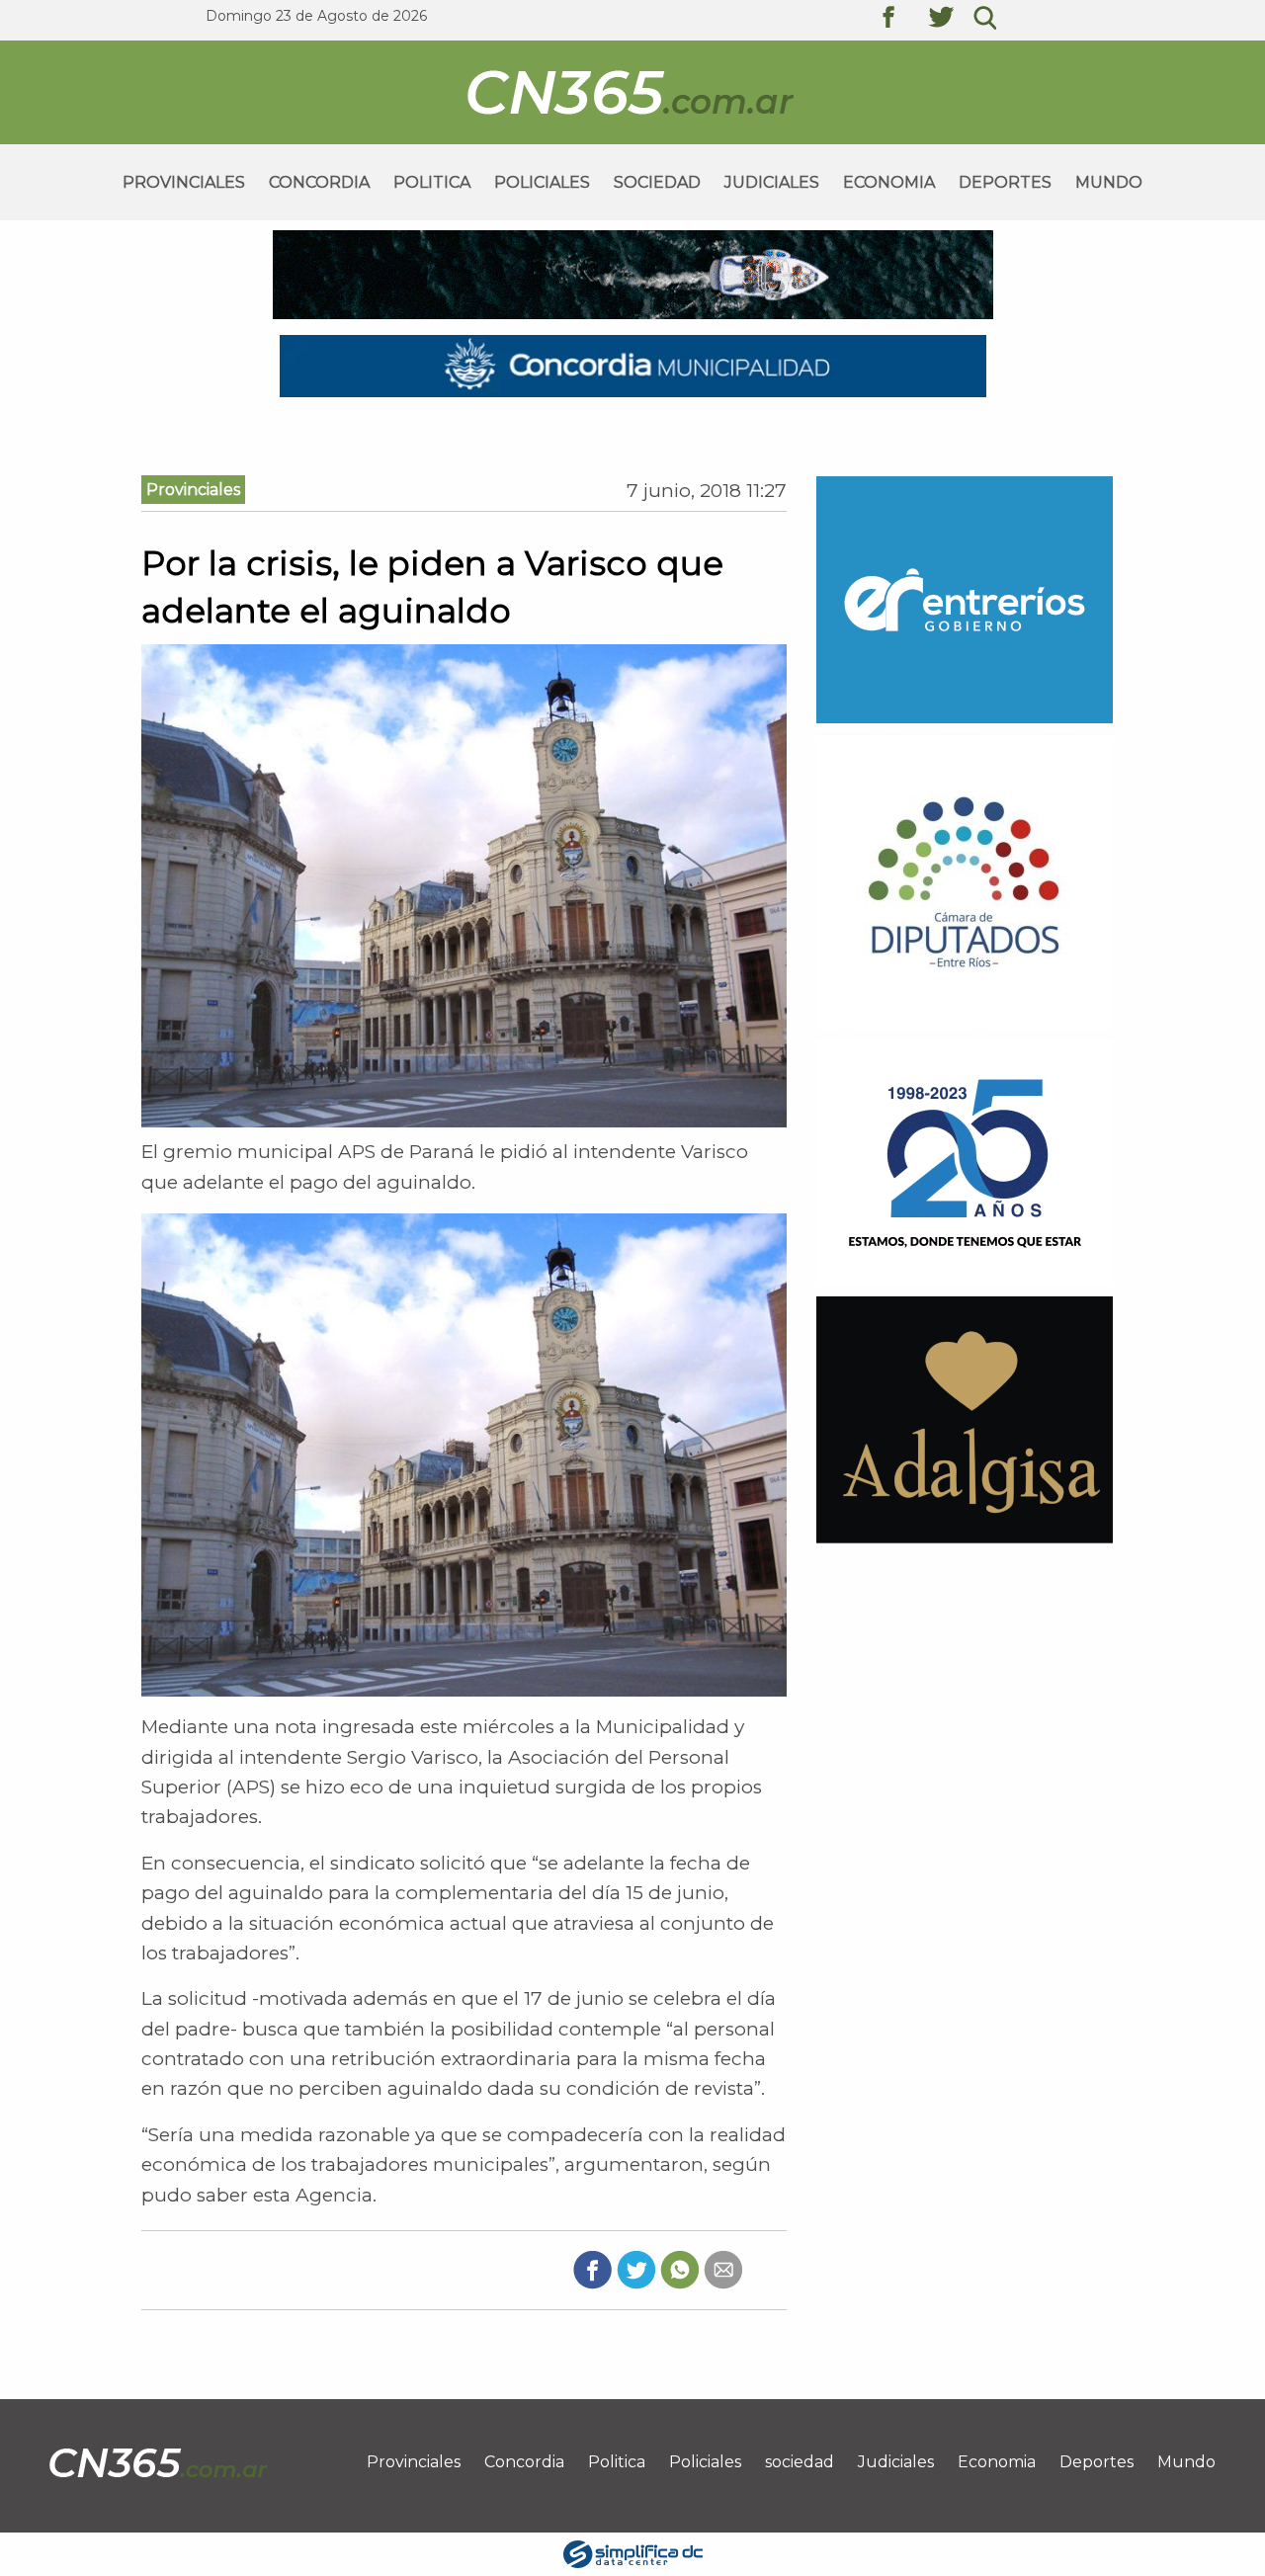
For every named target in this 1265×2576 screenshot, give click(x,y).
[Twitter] (636, 2269)
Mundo (1109, 182)
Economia (889, 182)
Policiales (542, 182)
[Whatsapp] (679, 2269)
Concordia (319, 182)
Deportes (1005, 182)
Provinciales (184, 182)
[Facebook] (592, 2269)
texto (903, 20)
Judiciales (772, 182)
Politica (432, 182)
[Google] (723, 2269)
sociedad (657, 182)
